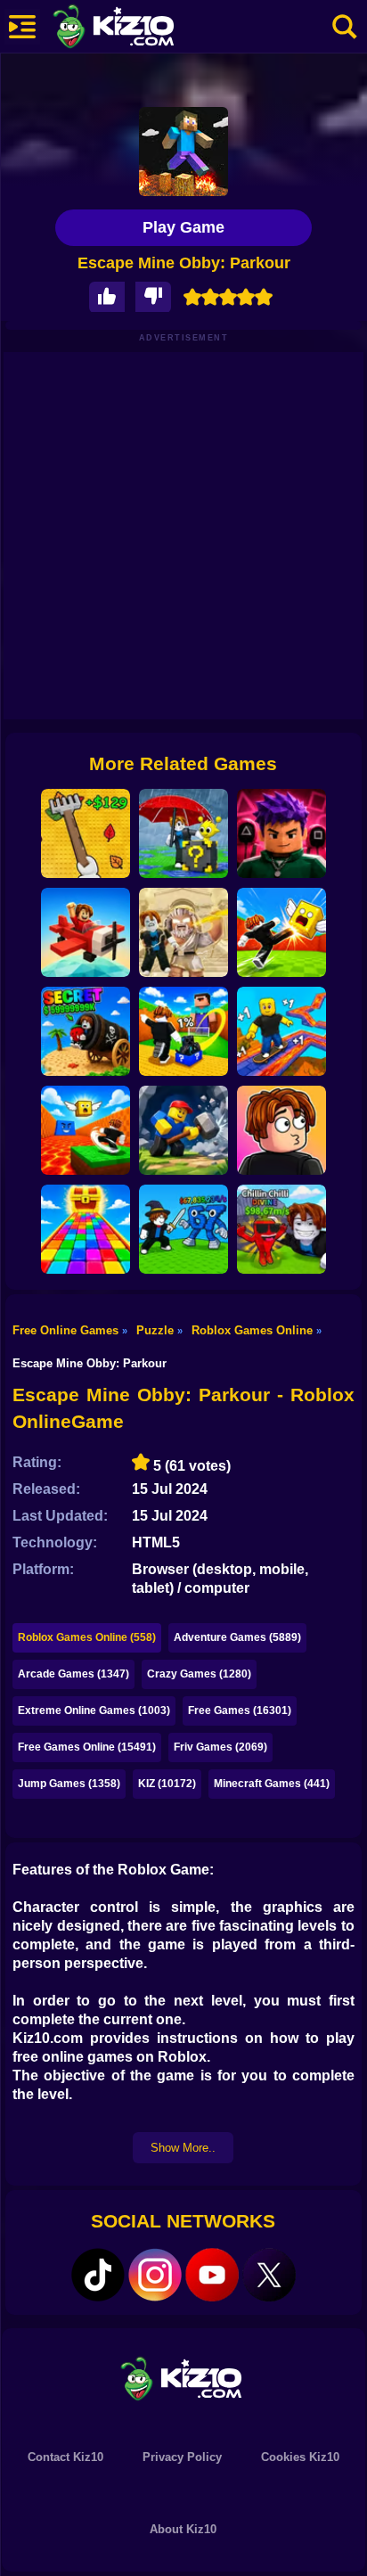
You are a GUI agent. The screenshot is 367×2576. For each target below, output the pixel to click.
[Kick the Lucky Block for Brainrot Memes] (86, 1130)
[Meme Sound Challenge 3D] (281, 1130)
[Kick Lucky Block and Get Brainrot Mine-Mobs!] (183, 1031)
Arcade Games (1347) (73, 1674)
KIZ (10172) (167, 1784)
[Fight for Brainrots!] (183, 1229)
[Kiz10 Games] (183, 2378)
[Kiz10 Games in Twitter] (269, 2275)
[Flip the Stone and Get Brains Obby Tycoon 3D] (281, 1229)
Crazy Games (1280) (199, 1674)
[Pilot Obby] (86, 932)
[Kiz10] (143, 29)
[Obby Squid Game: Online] (281, 833)
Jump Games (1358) (69, 1784)
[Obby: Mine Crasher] (183, 1130)
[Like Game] (107, 297)
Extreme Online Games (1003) (94, 1710)
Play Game (183, 227)
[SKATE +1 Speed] (281, 1031)
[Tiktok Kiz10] (98, 2275)
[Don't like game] (153, 297)
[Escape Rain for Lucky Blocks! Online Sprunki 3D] (183, 833)
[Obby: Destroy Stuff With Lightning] (183, 932)
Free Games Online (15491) (87, 1747)
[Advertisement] (183, 536)
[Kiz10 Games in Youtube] (212, 2275)
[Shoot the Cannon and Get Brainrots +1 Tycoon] (86, 1031)
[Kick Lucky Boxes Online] (281, 932)
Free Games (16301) (240, 1710)
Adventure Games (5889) (237, 1637)
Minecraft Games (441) (272, 1784)
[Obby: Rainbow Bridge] (86, 1229)
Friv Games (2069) (220, 1747)
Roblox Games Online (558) (87, 1637)
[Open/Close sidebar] (22, 27)
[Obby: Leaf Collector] (86, 833)
